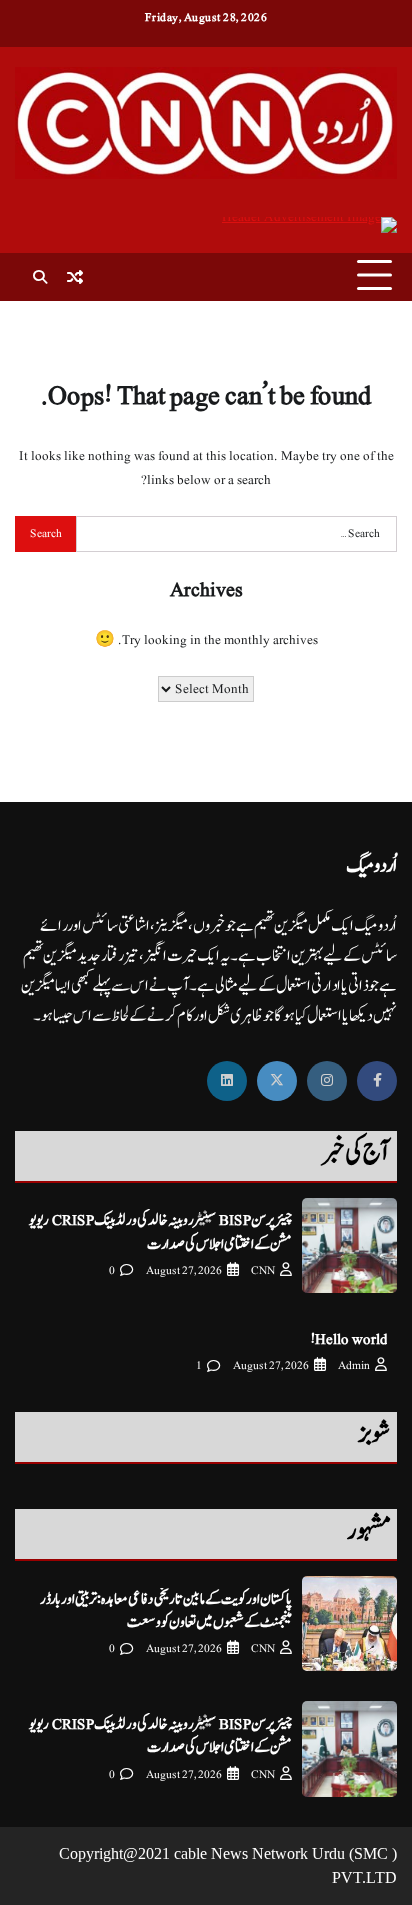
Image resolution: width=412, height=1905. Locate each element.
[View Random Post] (75, 277)
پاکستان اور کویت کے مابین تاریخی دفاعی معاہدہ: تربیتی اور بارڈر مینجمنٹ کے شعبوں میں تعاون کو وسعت (166, 1611)
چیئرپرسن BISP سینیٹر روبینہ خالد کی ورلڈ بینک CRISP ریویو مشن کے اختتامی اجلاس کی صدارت (160, 1232)
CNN (263, 1270)
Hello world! (349, 1339)
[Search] (40, 277)
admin (354, 1365)
